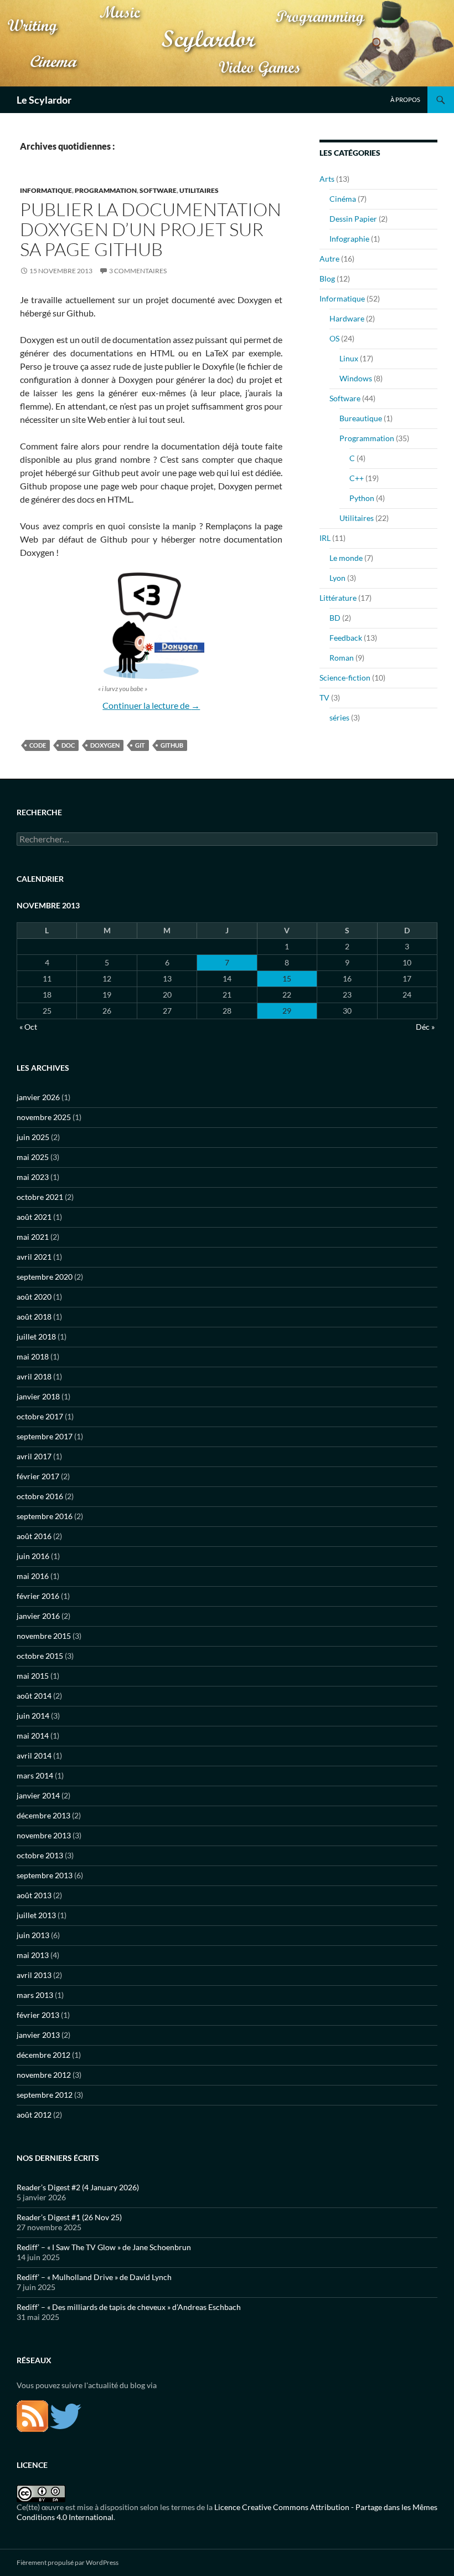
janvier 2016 (38, 1616)
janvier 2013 (38, 2035)
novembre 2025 (44, 1117)
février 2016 (38, 1596)
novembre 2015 (44, 1636)
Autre (329, 259)
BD (335, 618)
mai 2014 (33, 1736)
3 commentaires (138, 271)
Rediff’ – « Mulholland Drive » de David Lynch (94, 2277)
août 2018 (34, 1317)
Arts (327, 179)
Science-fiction (345, 678)
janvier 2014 (38, 1795)
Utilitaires (199, 190)
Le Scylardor (44, 100)
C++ (357, 478)
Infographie (349, 239)
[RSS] (32, 2415)
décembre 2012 (43, 2055)
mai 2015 (33, 1676)
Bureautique (361, 418)
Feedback (346, 638)
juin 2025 (33, 1137)
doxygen (105, 745)
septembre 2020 (45, 1277)
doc (68, 745)
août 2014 (34, 1696)
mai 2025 (33, 1157)
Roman (342, 658)
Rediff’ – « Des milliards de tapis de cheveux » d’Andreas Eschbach (129, 2307)
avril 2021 (34, 1257)
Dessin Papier (353, 219)
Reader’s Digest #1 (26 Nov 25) (69, 2217)
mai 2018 (33, 1356)
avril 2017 (34, 1456)
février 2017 (38, 1476)
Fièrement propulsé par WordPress (68, 2562)
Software (158, 190)
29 (287, 1011)
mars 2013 (35, 1995)
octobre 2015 (40, 1656)
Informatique (46, 190)
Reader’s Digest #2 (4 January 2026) (78, 2187)
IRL (325, 538)
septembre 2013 (45, 1875)
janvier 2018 (38, 1396)
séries (339, 717)
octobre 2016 (40, 1496)
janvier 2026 (38, 1097)
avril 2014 (34, 1755)
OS (334, 338)
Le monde (346, 558)
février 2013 (38, 2015)
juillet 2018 (36, 1336)
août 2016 (34, 1536)
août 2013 (34, 1895)
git (140, 745)
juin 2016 (33, 1556)
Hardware (347, 318)
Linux (349, 358)
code (38, 745)
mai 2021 (33, 1237)
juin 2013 (33, 1935)
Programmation (106, 190)
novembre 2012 (44, 2075)
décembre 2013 (43, 1815)
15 (287, 978)
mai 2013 (33, 1955)
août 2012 (34, 2115)
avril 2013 (34, 1975)
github (172, 745)
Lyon (337, 578)
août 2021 (34, 1217)
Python (362, 498)
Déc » (425, 1027)
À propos (405, 99)
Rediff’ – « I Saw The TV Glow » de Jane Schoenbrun (104, 2247)
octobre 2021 (40, 1197)
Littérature (338, 598)
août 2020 (34, 1297)
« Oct (28, 1027)
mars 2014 (35, 1775)
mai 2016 (33, 1576)
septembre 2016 (45, 1516)
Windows (356, 378)
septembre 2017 (45, 1436)
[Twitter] (66, 2415)
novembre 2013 (44, 1835)
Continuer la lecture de (151, 705)
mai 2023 (33, 1177)
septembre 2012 (45, 2095)
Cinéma (343, 199)
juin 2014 (33, 1716)
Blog (327, 278)
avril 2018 (34, 1376)
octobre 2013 (40, 1855)
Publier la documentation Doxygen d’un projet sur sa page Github (151, 229)
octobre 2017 (40, 1416)
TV (324, 697)
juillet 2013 (36, 1915)
